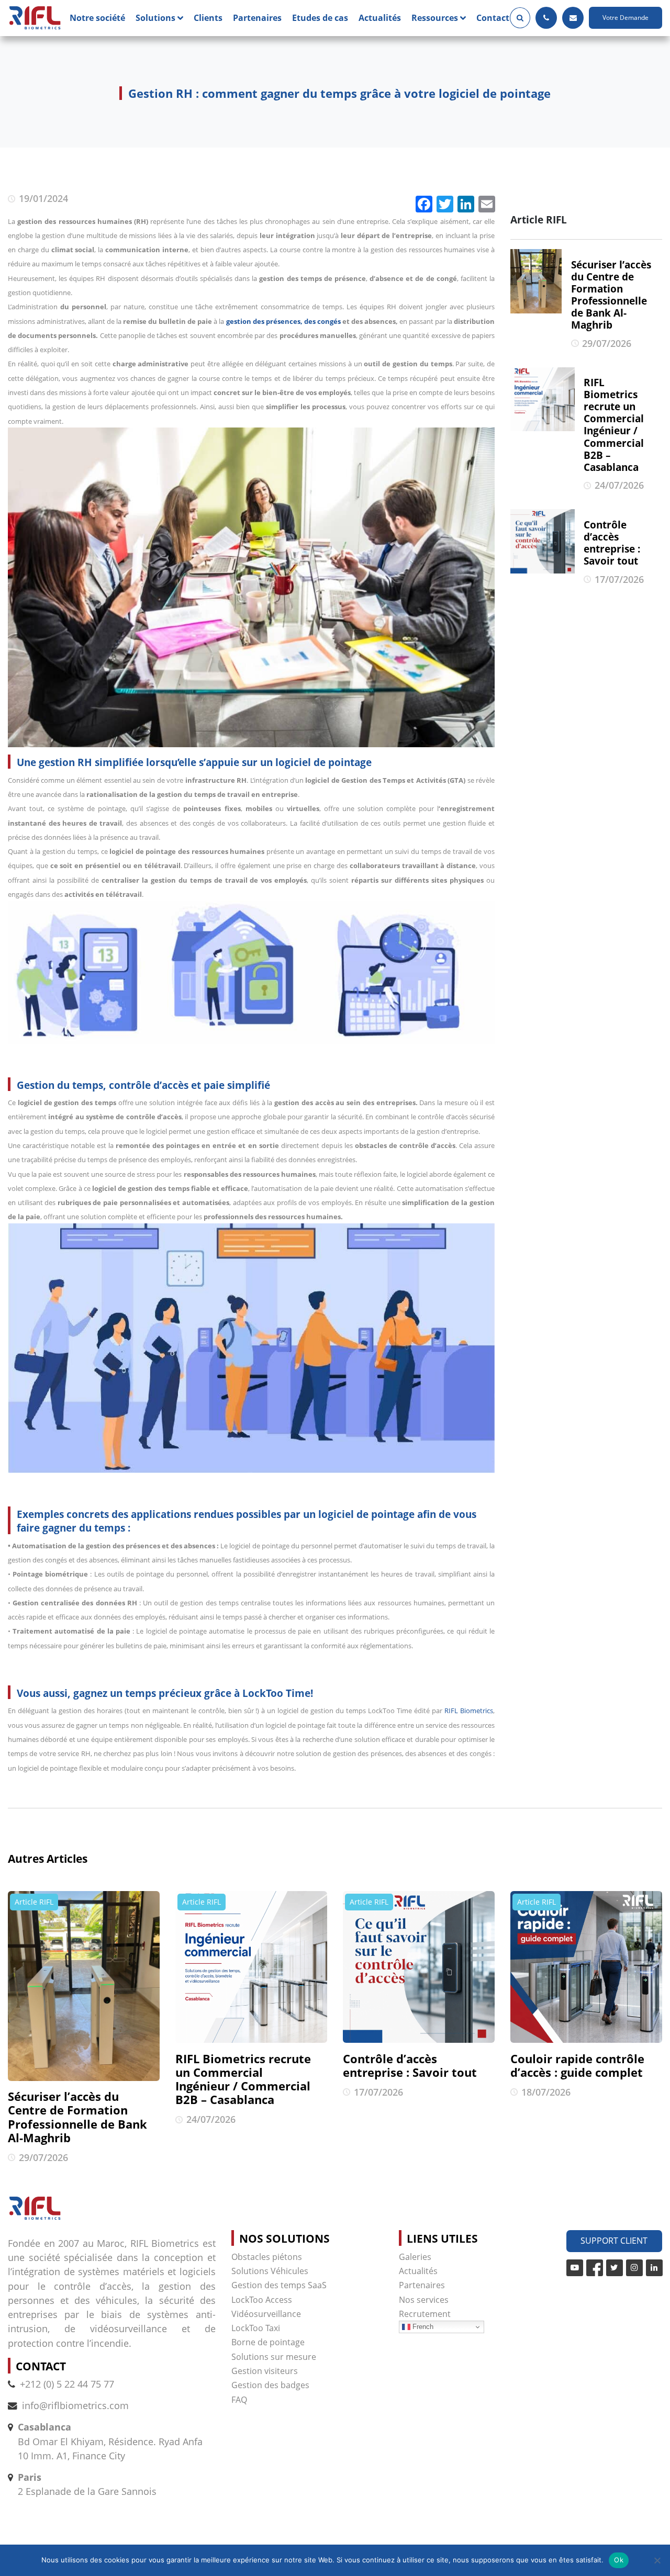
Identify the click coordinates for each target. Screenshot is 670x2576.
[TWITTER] (615, 2268)
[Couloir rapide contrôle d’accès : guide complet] (586, 1967)
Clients (208, 18)
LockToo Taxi (256, 2328)
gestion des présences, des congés (283, 321)
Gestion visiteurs (265, 2371)
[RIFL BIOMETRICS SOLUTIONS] (35, 18)
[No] (657, 2560)
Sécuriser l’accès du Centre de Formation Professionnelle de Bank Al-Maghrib (77, 2117)
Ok (619, 2560)
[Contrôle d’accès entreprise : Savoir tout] (419, 1967)
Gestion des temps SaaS (279, 2285)
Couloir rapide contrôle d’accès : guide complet (577, 2066)
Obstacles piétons (267, 2257)
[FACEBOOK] (595, 2268)
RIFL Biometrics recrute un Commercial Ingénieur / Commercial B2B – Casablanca (243, 2079)
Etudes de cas (320, 18)
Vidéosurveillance (266, 2314)
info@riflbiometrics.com (75, 2405)
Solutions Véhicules (270, 2271)
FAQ (239, 2400)
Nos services (424, 2300)
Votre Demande (626, 18)
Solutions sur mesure (274, 2357)
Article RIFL (34, 1902)
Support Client (614, 2241)
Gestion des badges (270, 2385)
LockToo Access (262, 2300)
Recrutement (425, 2314)
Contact (493, 18)
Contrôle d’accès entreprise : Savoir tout (410, 2066)
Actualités (380, 18)
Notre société (97, 18)
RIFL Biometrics (469, 1711)
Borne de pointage (268, 2342)
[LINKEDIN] (654, 2268)
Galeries (415, 2257)
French (422, 2327)
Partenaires (257, 18)
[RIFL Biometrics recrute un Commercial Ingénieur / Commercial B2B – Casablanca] (251, 1967)
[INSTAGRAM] (634, 2268)
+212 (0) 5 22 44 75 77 (67, 2384)
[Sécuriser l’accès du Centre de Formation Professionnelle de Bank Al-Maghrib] (84, 1986)
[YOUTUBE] (575, 2268)
